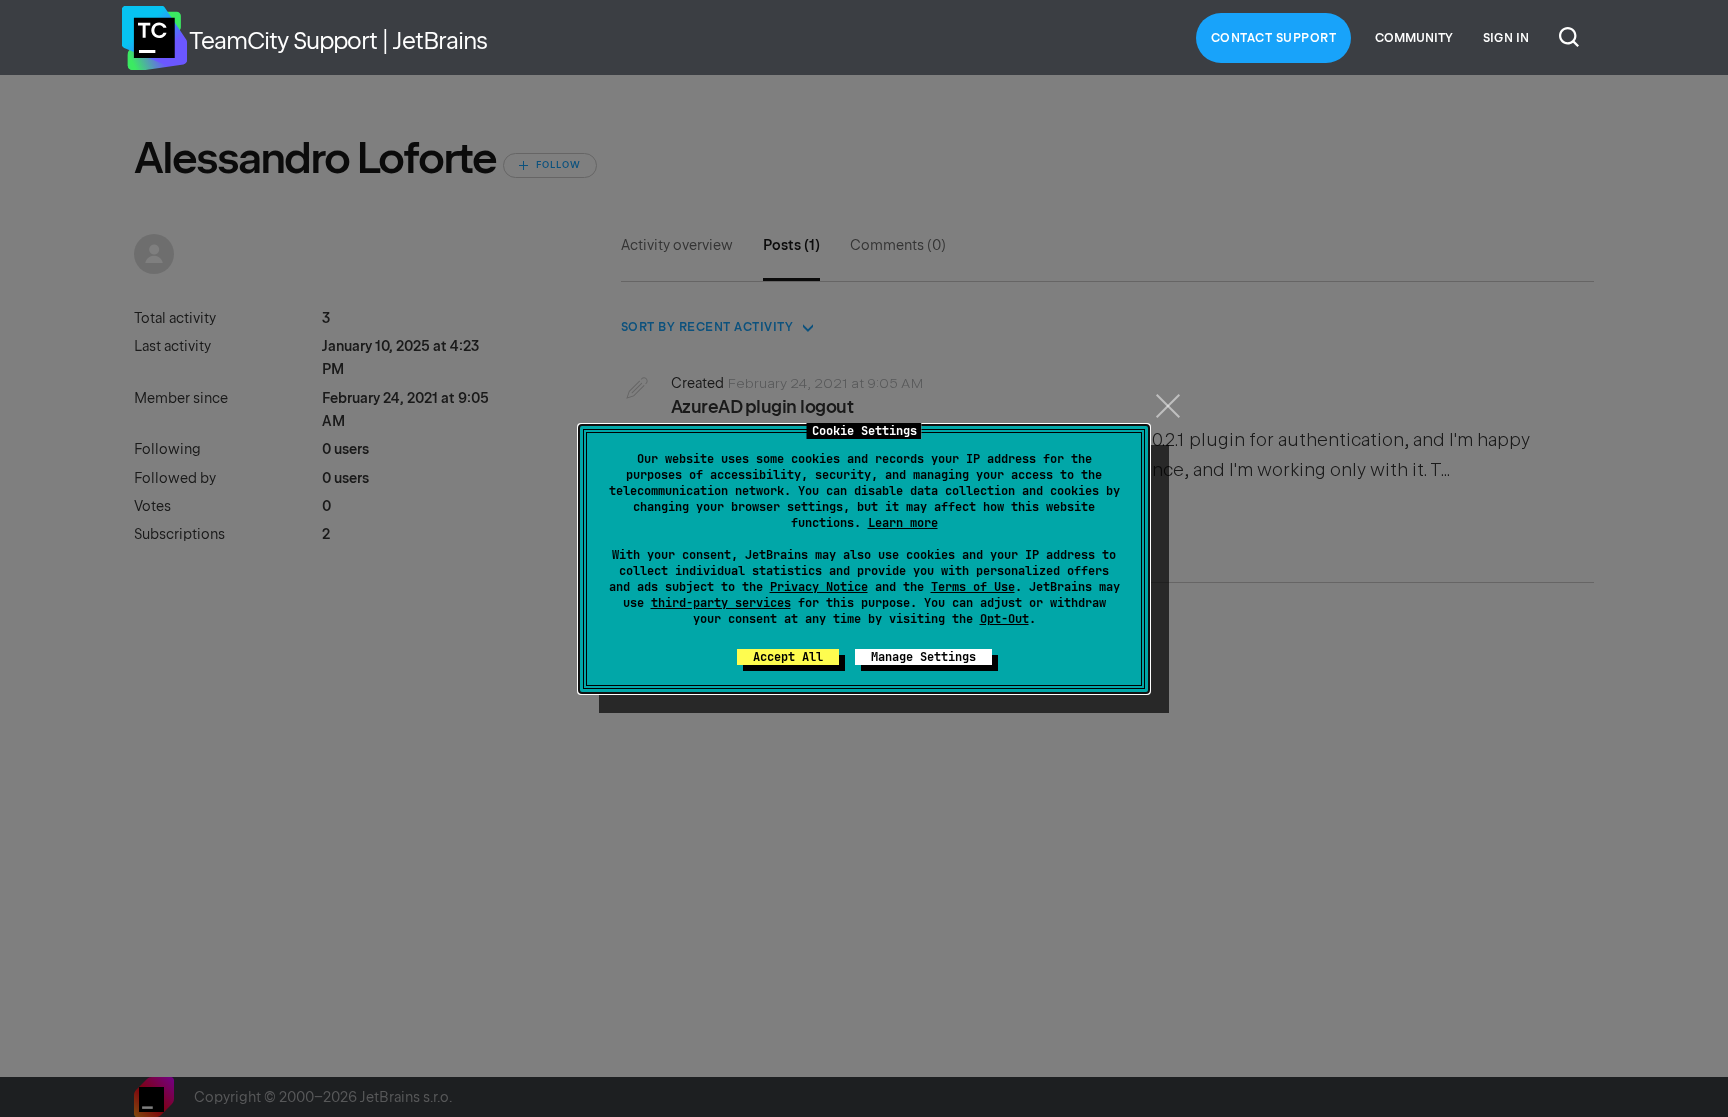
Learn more (903, 523)
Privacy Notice (819, 587)
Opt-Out (1004, 619)
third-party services (721, 603)
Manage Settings (923, 657)
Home (154, 38)
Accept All (788, 657)
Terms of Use (973, 587)
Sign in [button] (1506, 38)
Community (1414, 38)
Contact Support (1274, 38)
